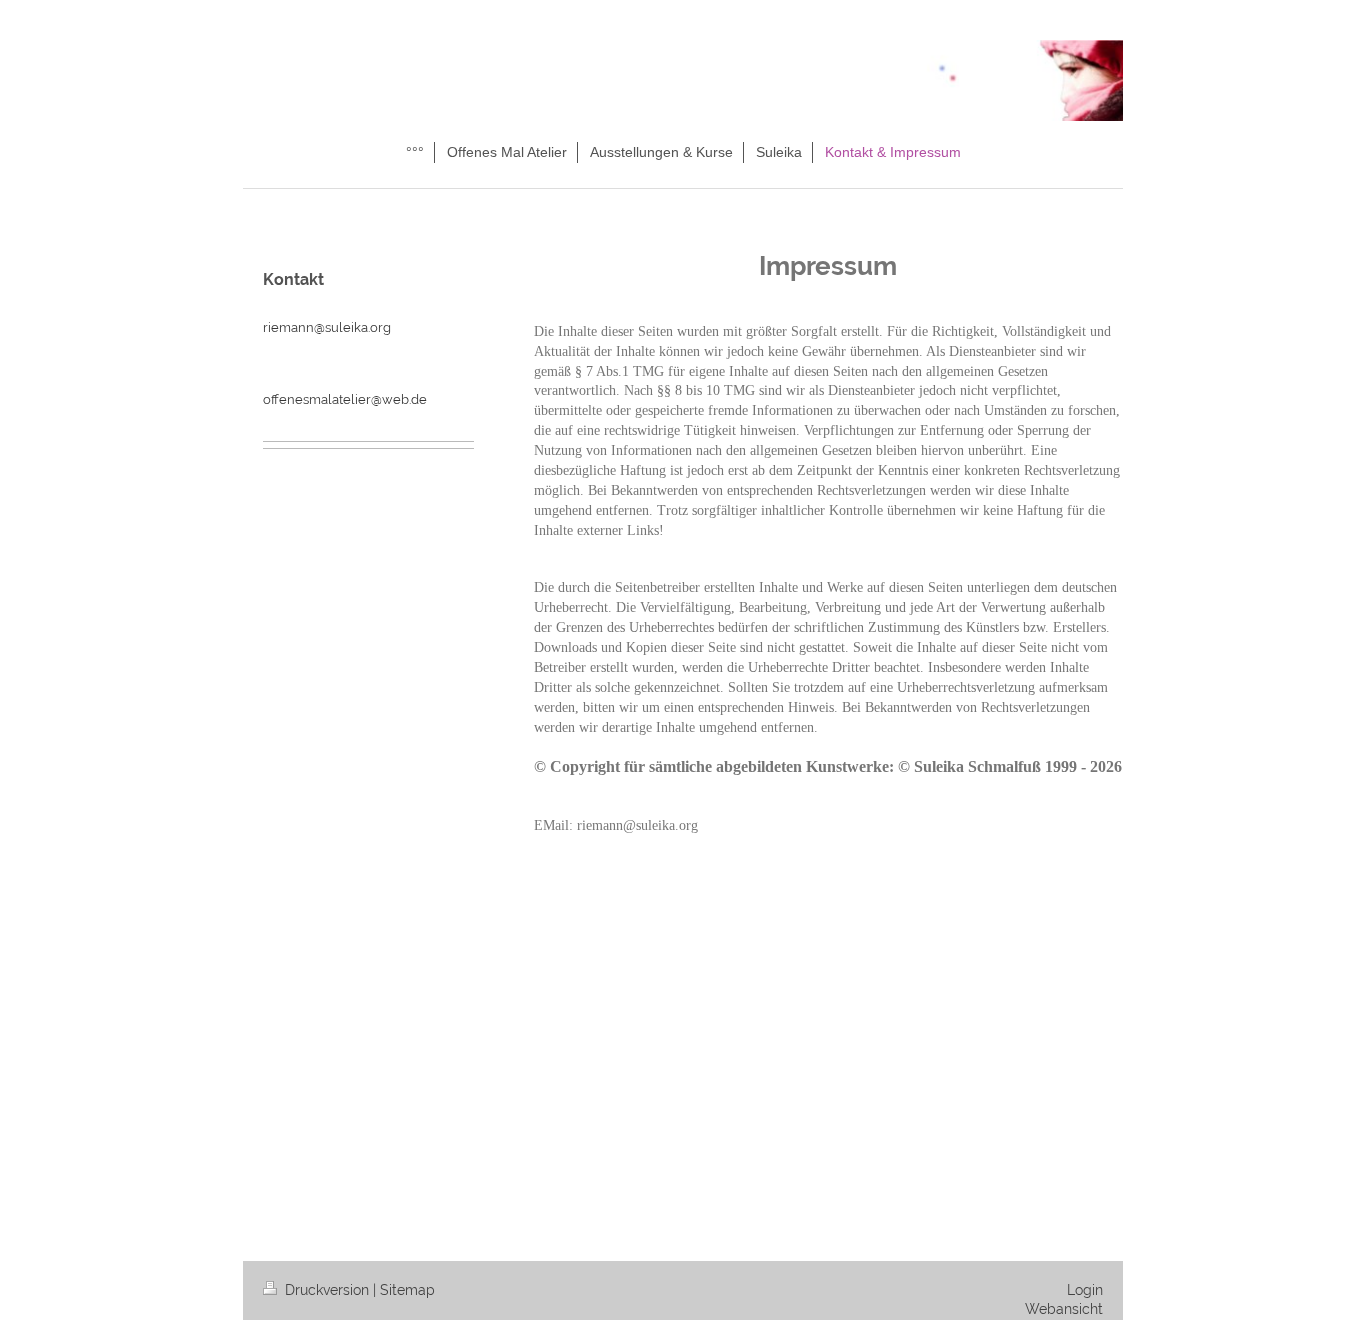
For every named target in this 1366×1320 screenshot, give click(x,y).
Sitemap (407, 1290)
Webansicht (1064, 1309)
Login (1085, 1290)
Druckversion (327, 1290)
